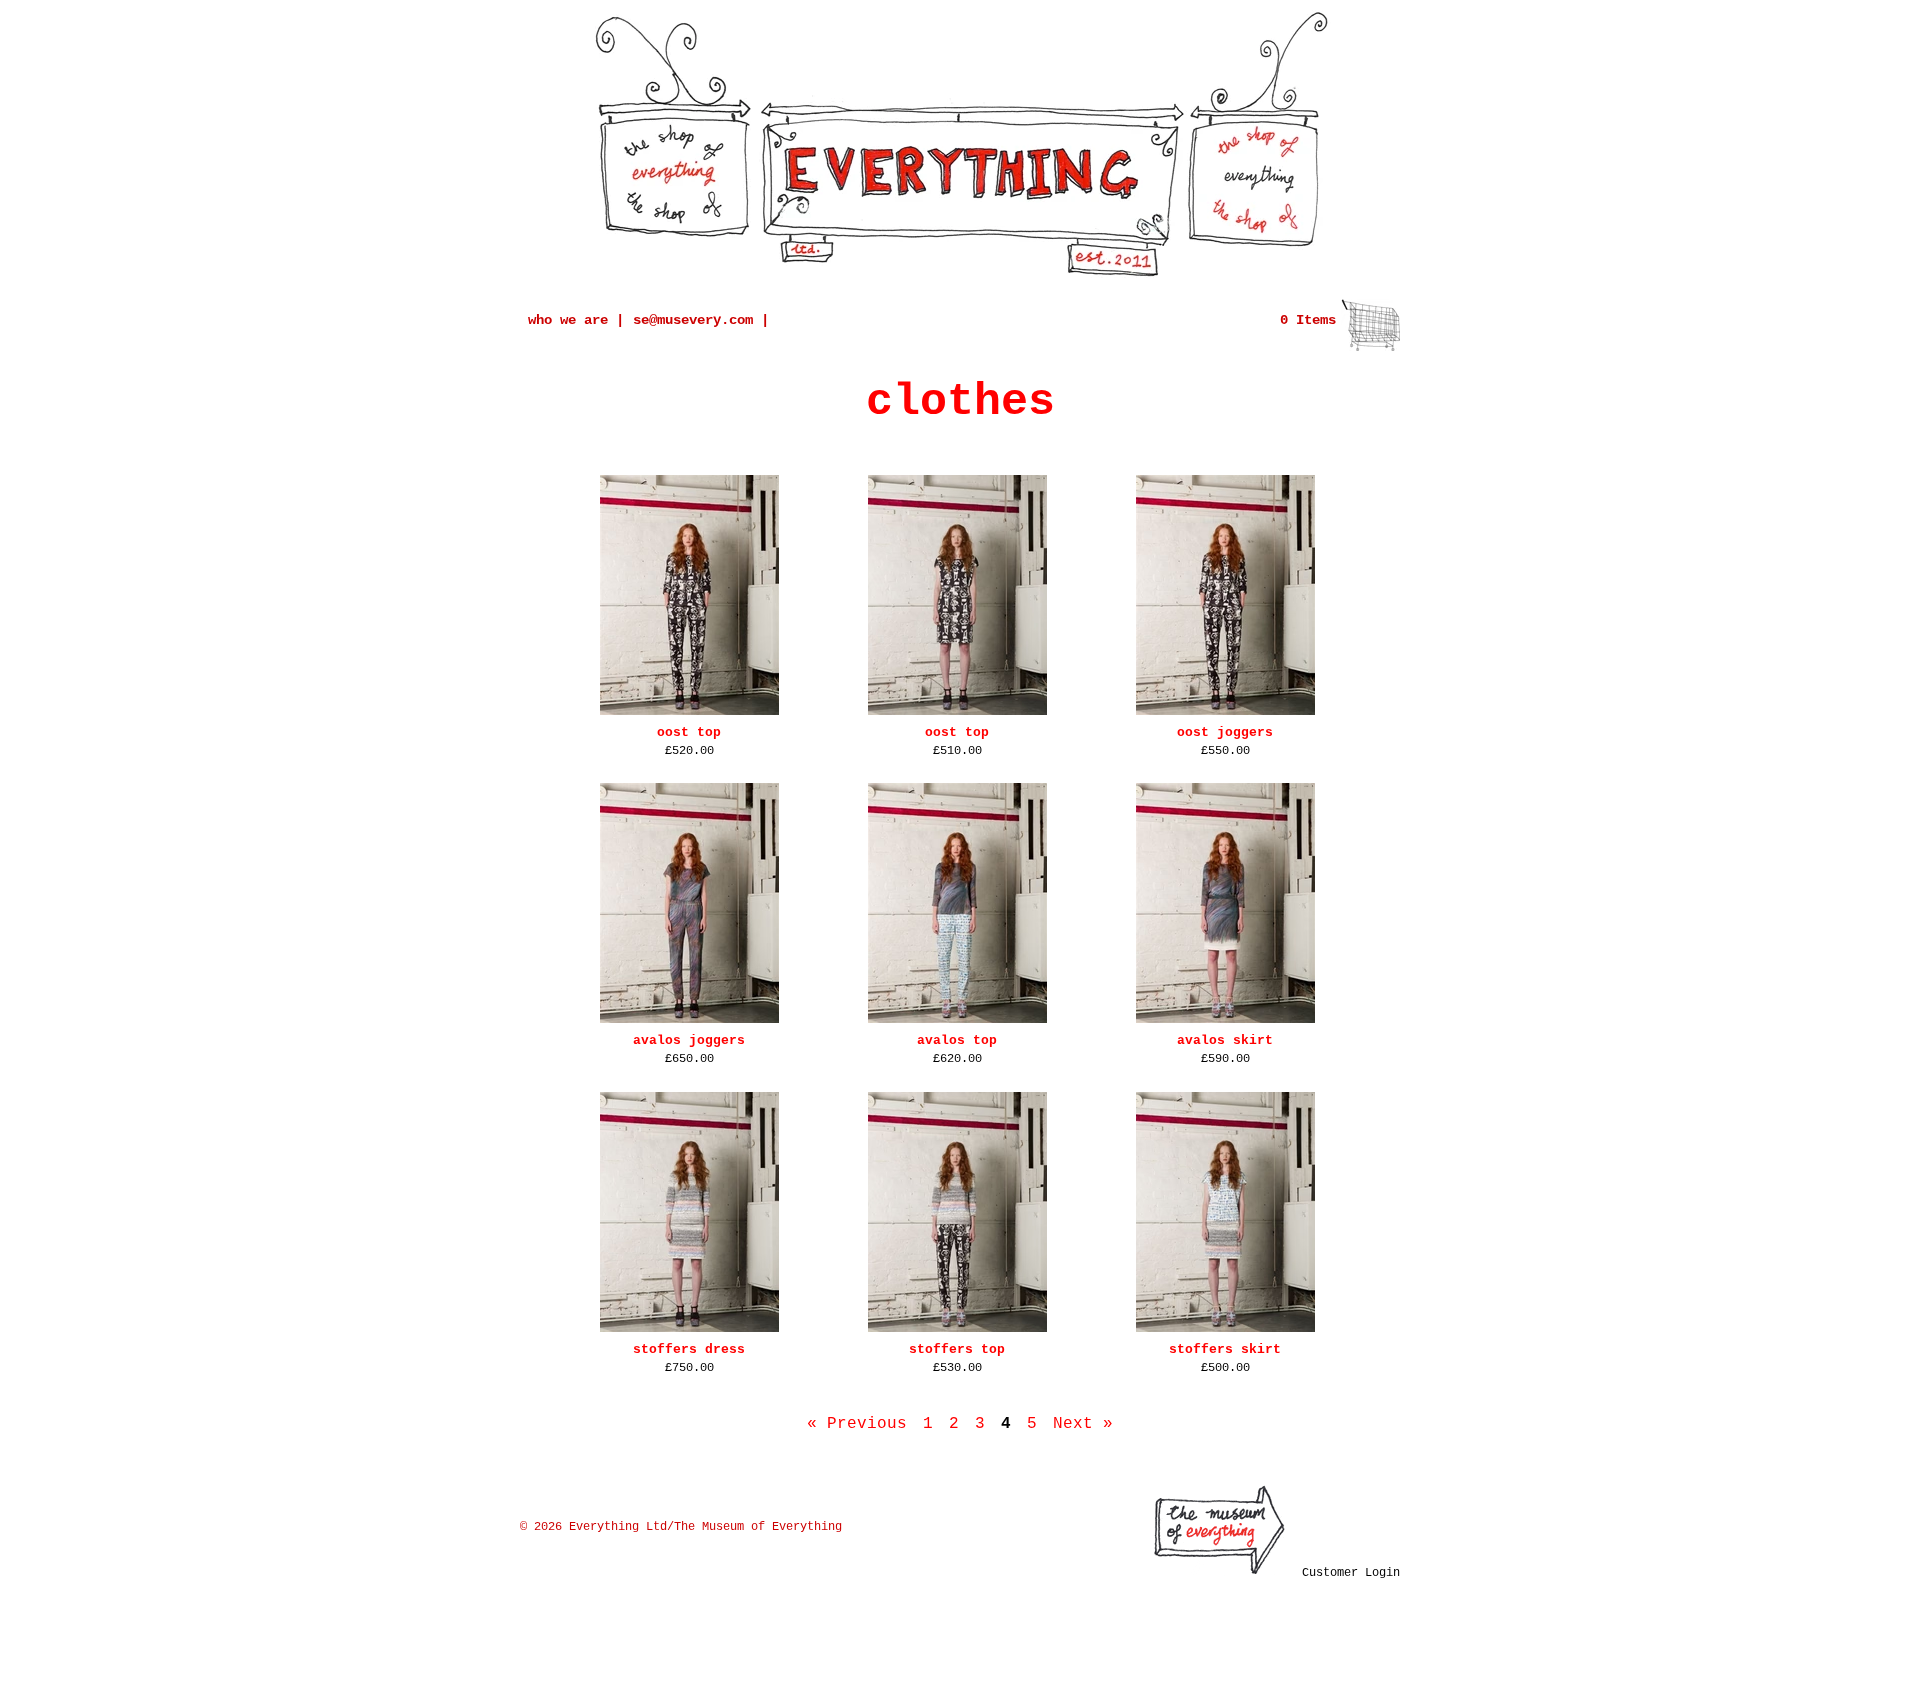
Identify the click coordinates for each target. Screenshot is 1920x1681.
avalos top (957, 1040)
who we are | (576, 320)
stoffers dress (689, 1349)
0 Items (1308, 320)
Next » (1083, 1424)
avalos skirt (1225, 1040)
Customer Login (1351, 1573)
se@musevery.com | (701, 320)
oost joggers (1225, 732)
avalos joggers (689, 1040)
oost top (689, 732)
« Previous (857, 1424)
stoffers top (957, 1349)
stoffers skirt (1225, 1349)
